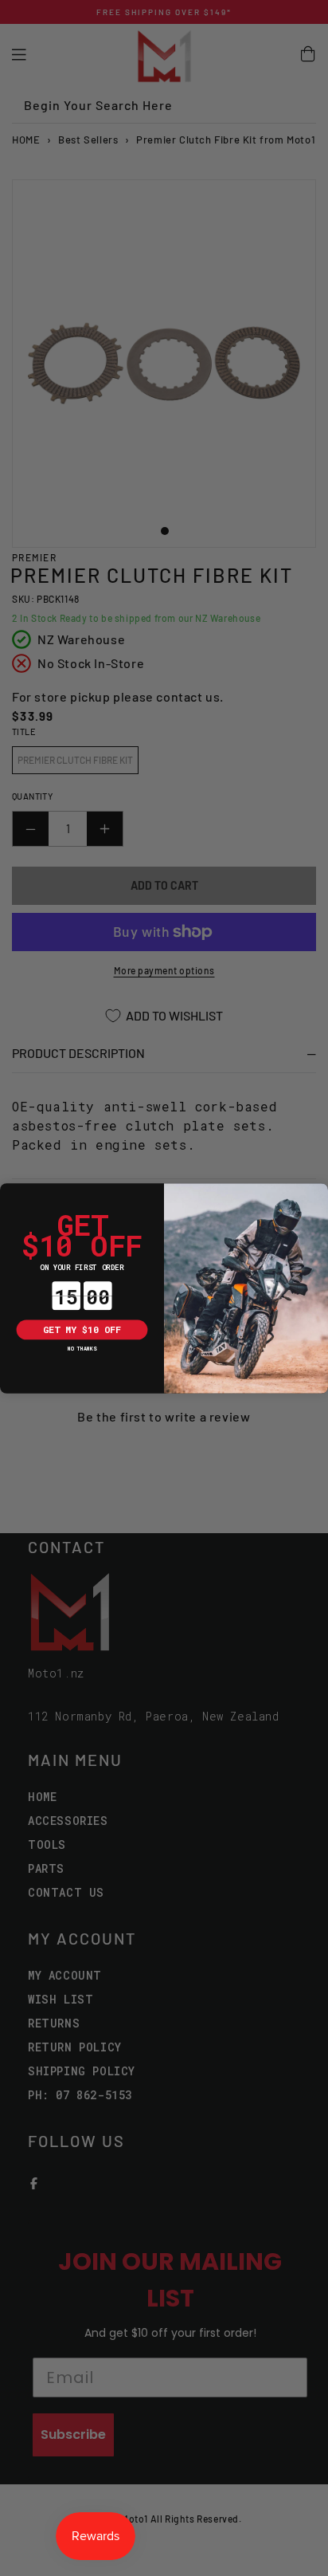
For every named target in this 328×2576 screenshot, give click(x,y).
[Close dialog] (10, 1193)
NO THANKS (82, 1349)
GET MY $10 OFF (82, 1329)
